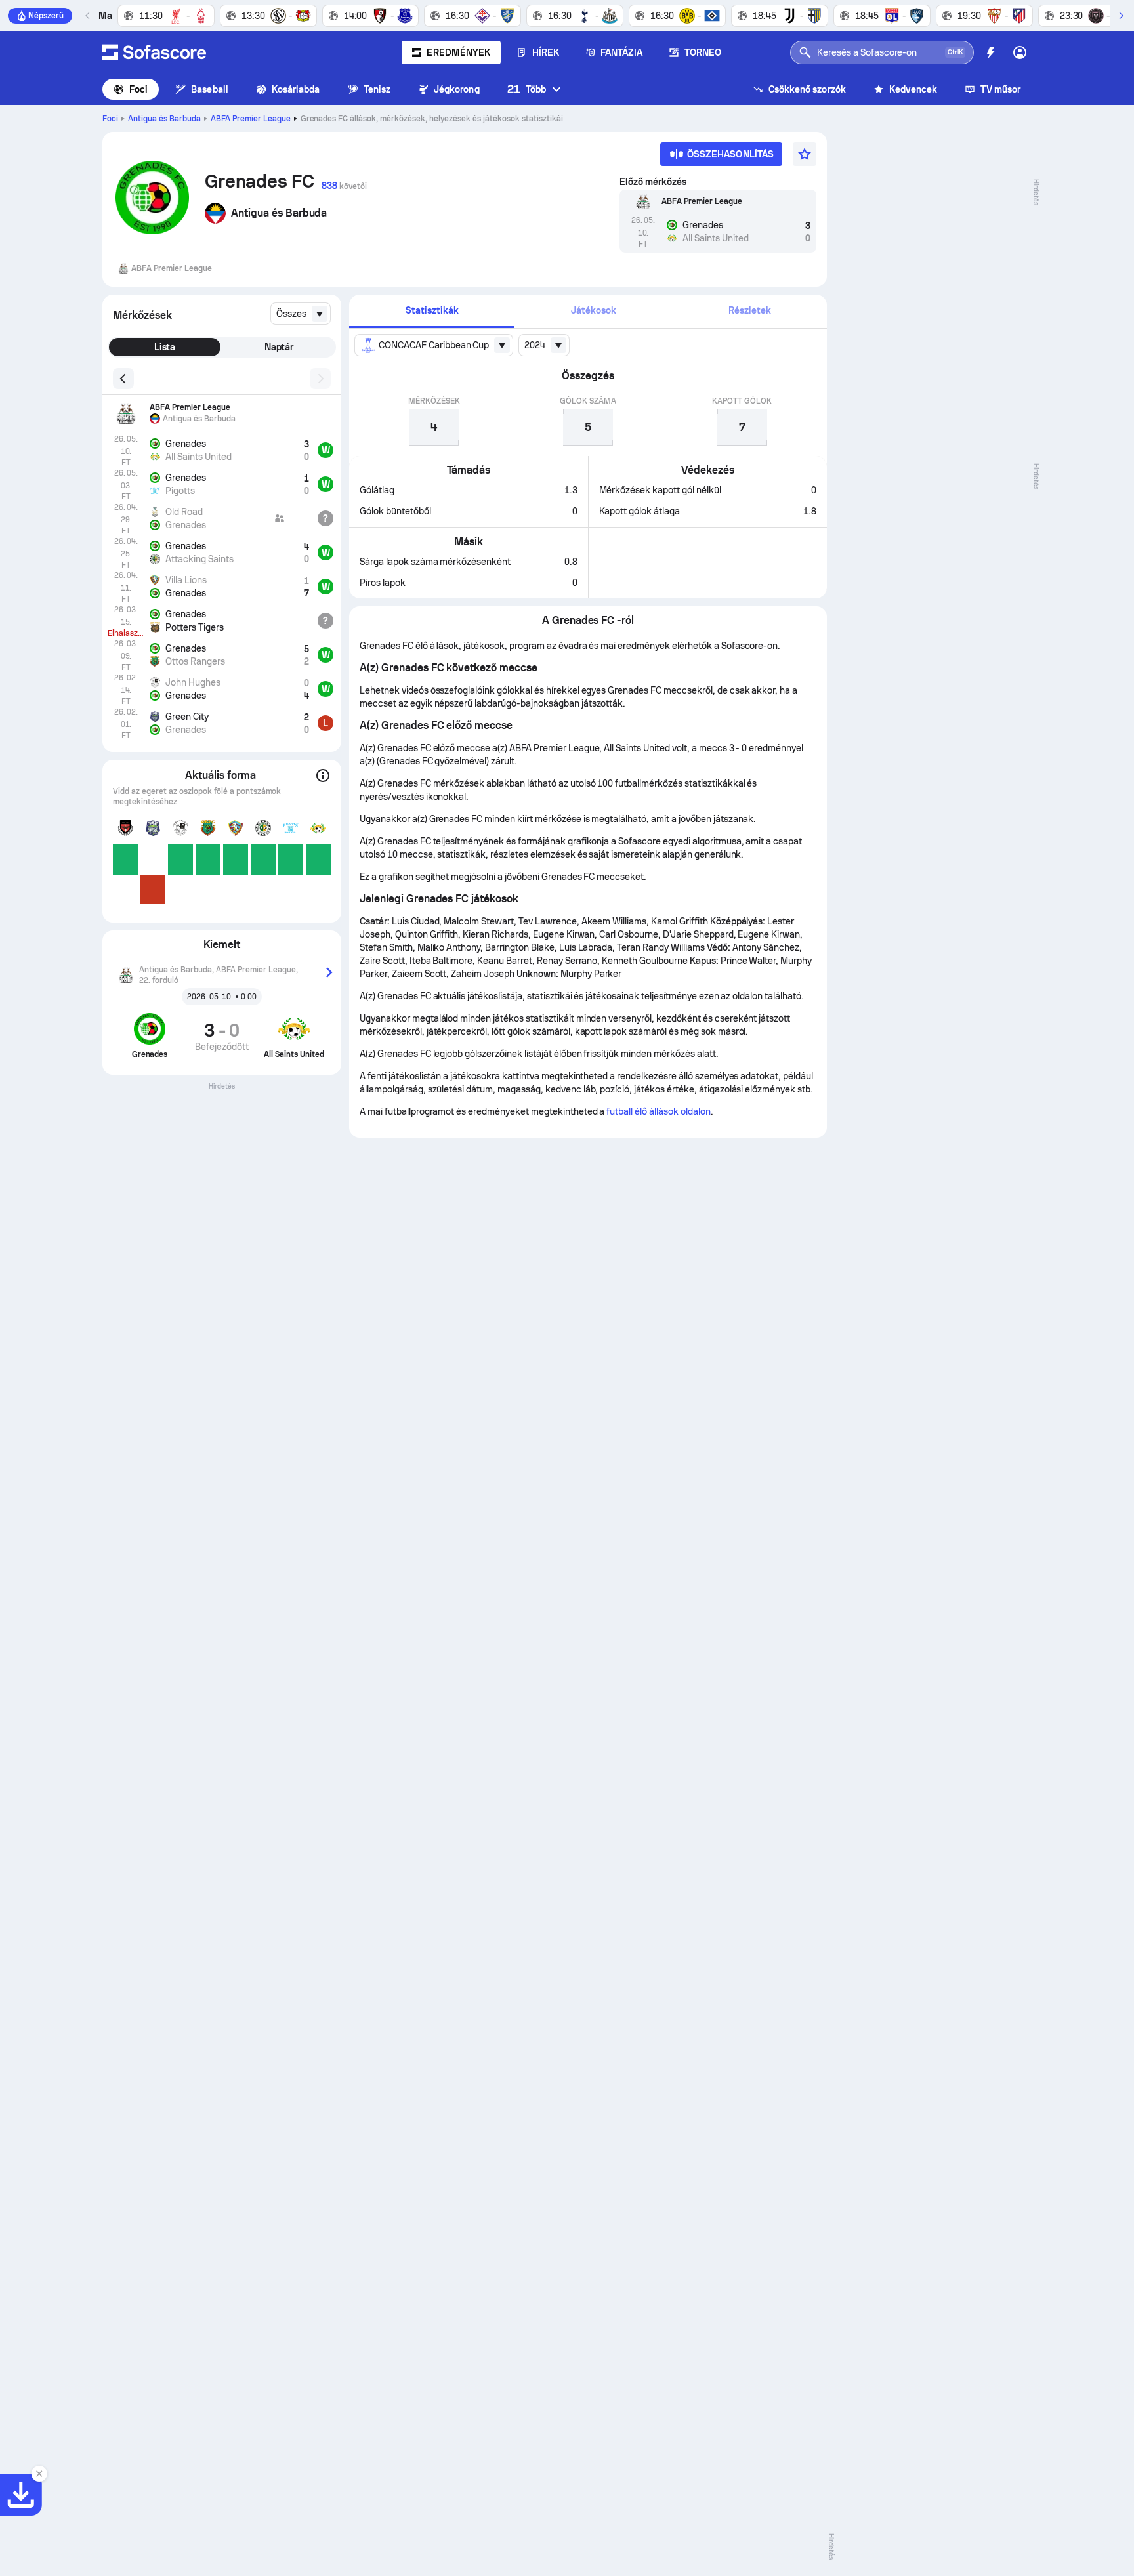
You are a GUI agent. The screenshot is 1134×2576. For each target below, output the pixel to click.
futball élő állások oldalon (658, 1111)
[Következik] (1121, 16)
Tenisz (377, 89)
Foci (138, 89)
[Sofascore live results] (154, 52)
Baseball (210, 89)
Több (527, 89)
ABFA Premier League (251, 119)
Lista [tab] (165, 347)
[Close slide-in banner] (39, 2474)
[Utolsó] (88, 16)
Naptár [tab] (279, 347)
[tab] (432, 311)
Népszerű (46, 16)
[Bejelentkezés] (1020, 52)
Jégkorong (457, 89)
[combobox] (301, 314)
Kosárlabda (296, 89)
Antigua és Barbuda (164, 119)
